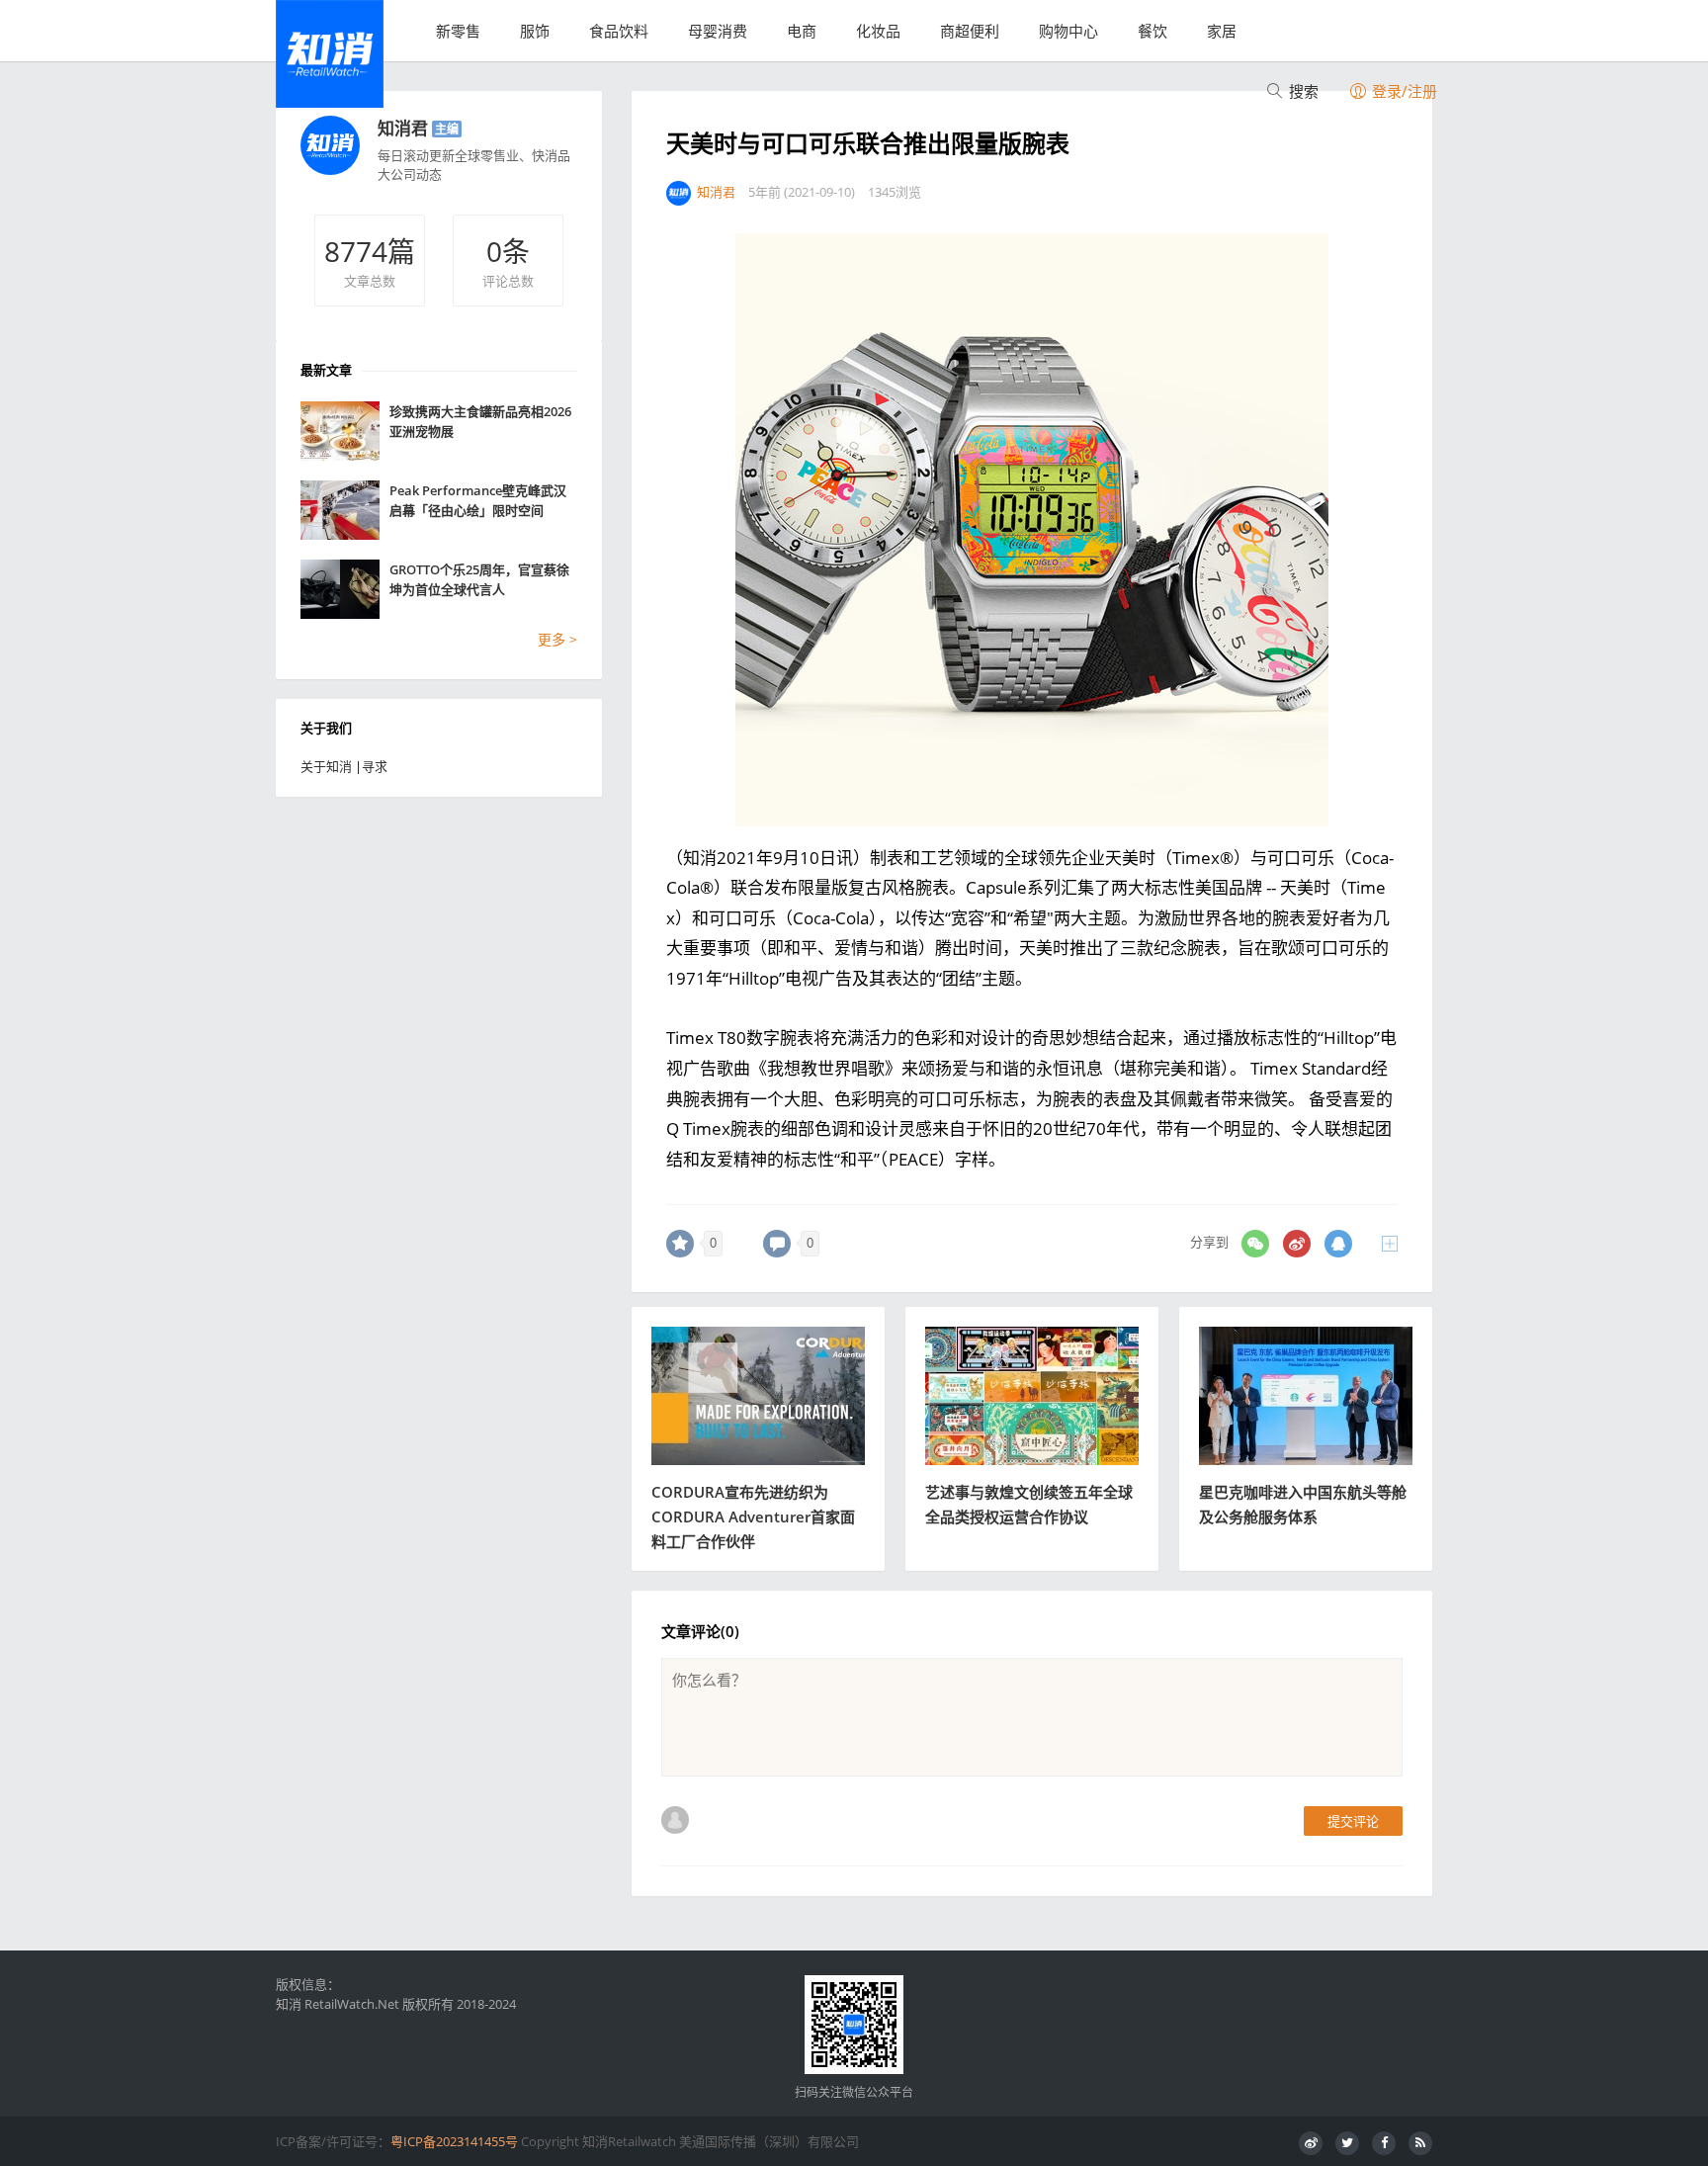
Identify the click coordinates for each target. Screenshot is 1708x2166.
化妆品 (878, 31)
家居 (1222, 31)
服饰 (535, 31)
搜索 (1302, 91)
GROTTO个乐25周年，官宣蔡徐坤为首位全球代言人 (479, 579)
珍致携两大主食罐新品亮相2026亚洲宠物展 (480, 421)
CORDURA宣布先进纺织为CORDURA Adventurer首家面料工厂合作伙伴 (753, 1516)
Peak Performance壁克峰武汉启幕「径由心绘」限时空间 (478, 500)
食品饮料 (619, 31)
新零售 (458, 31)
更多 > (557, 639)
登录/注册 (1403, 91)
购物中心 (1068, 31)
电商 (802, 31)
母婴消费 (718, 31)
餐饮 (1153, 31)
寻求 (375, 766)
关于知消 (326, 766)
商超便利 (970, 31)
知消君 (403, 128)
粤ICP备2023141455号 (454, 2141)
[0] (680, 1244)
